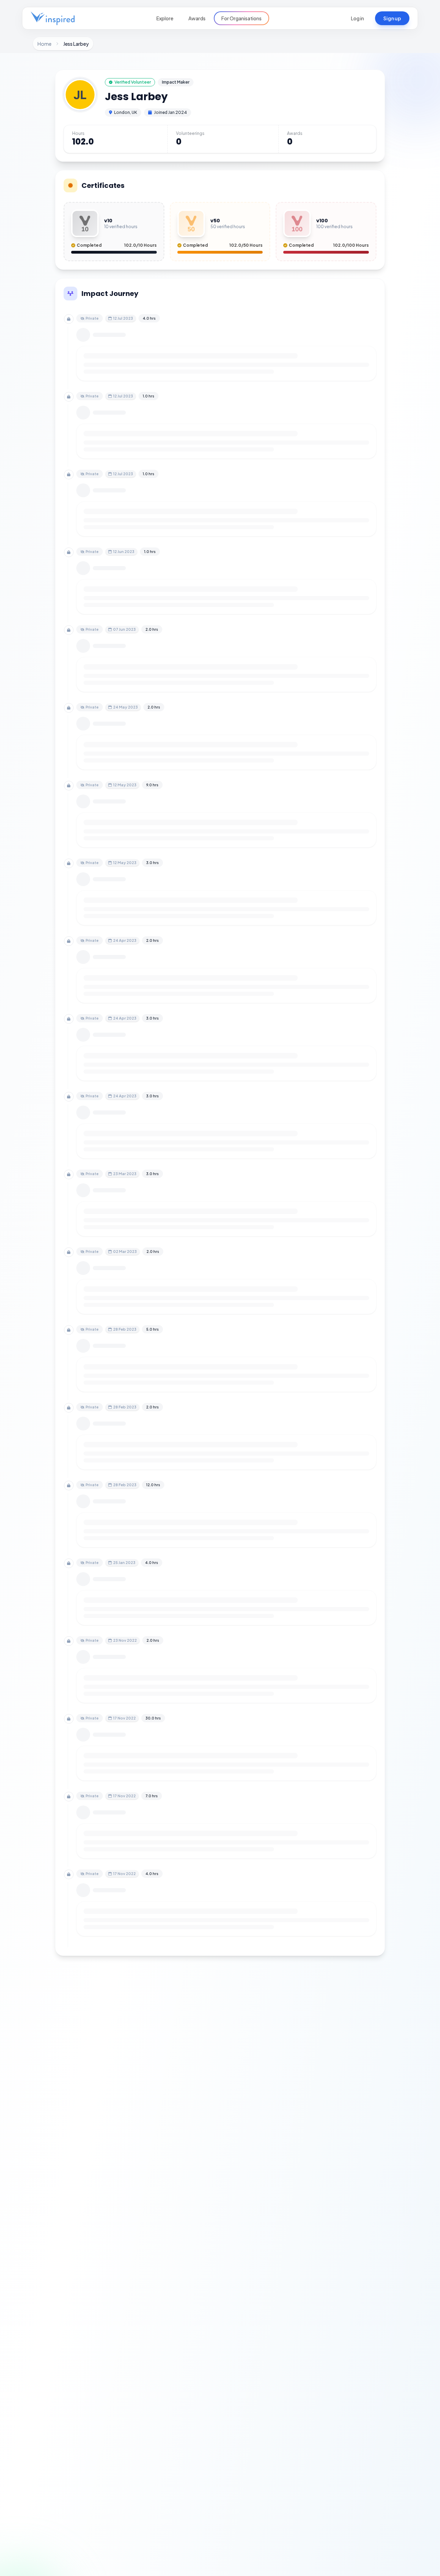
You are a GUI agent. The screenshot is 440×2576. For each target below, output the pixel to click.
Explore (165, 18)
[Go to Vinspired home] (53, 18)
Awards (197, 18)
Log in (357, 18)
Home (45, 44)
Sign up (392, 18)
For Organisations (241, 18)
